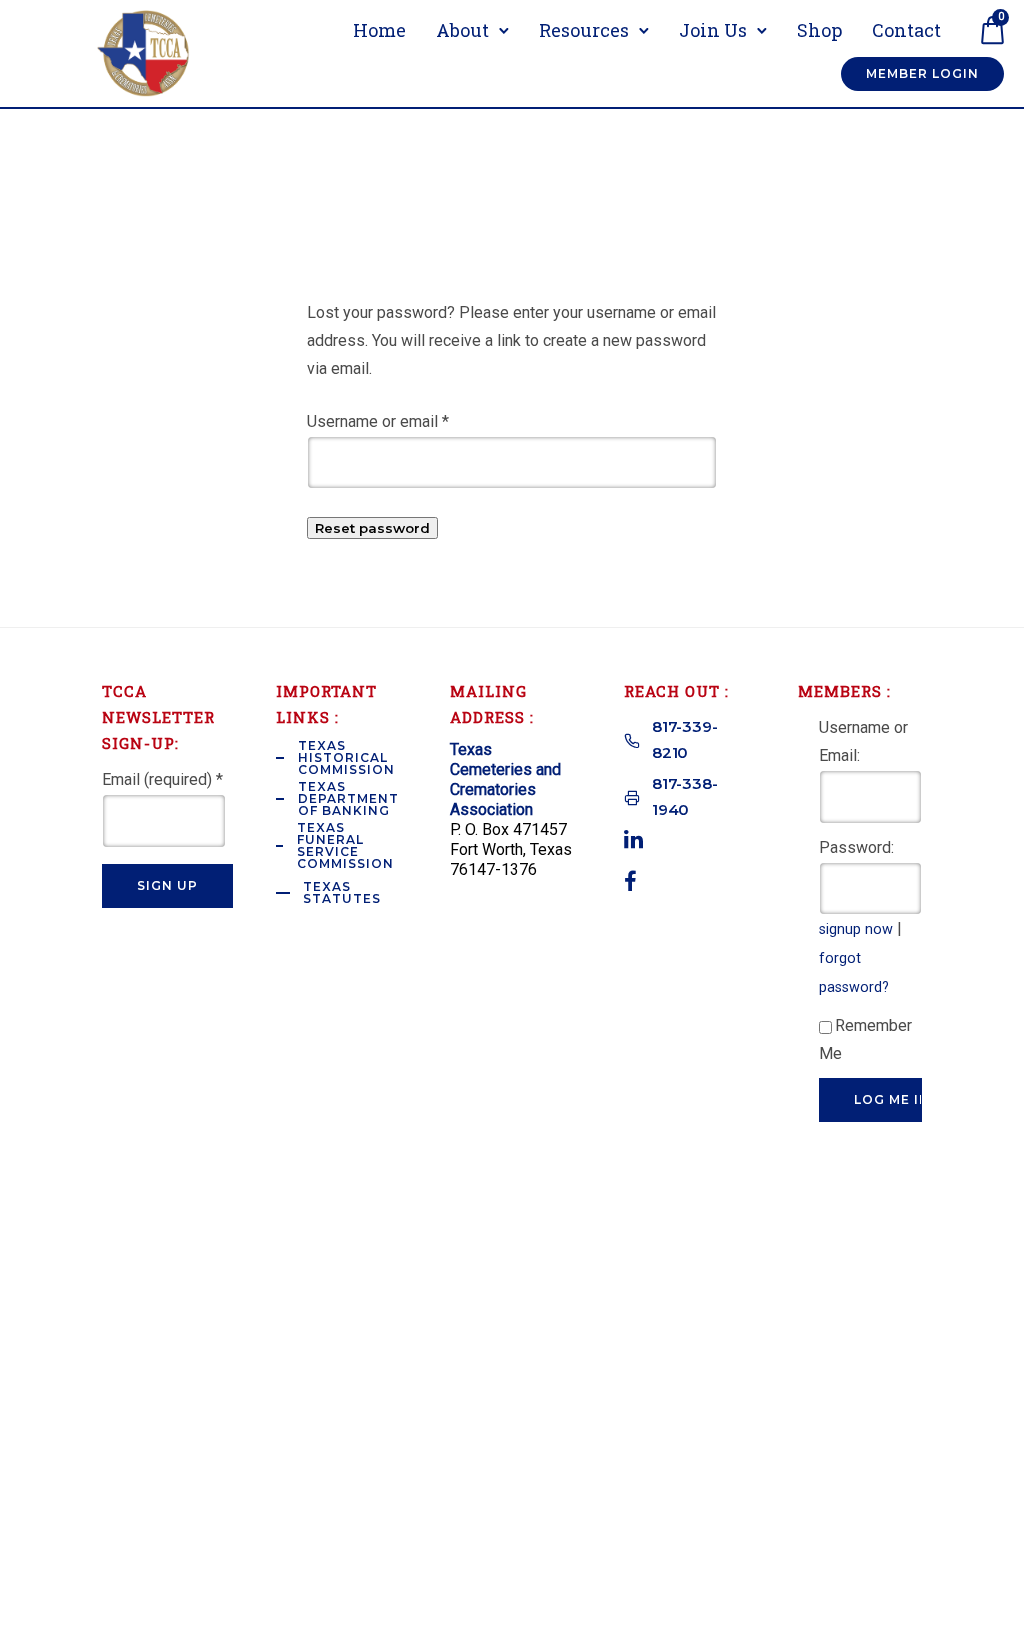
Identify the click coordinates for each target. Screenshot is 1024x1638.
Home (379, 30)
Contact (906, 30)
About (462, 30)
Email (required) (162, 779)
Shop (819, 30)
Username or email (378, 421)
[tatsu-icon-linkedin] (633, 839)
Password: (856, 847)
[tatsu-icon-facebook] (630, 881)
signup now (856, 929)
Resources (584, 30)
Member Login (922, 73)
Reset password (372, 528)
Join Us (713, 30)
